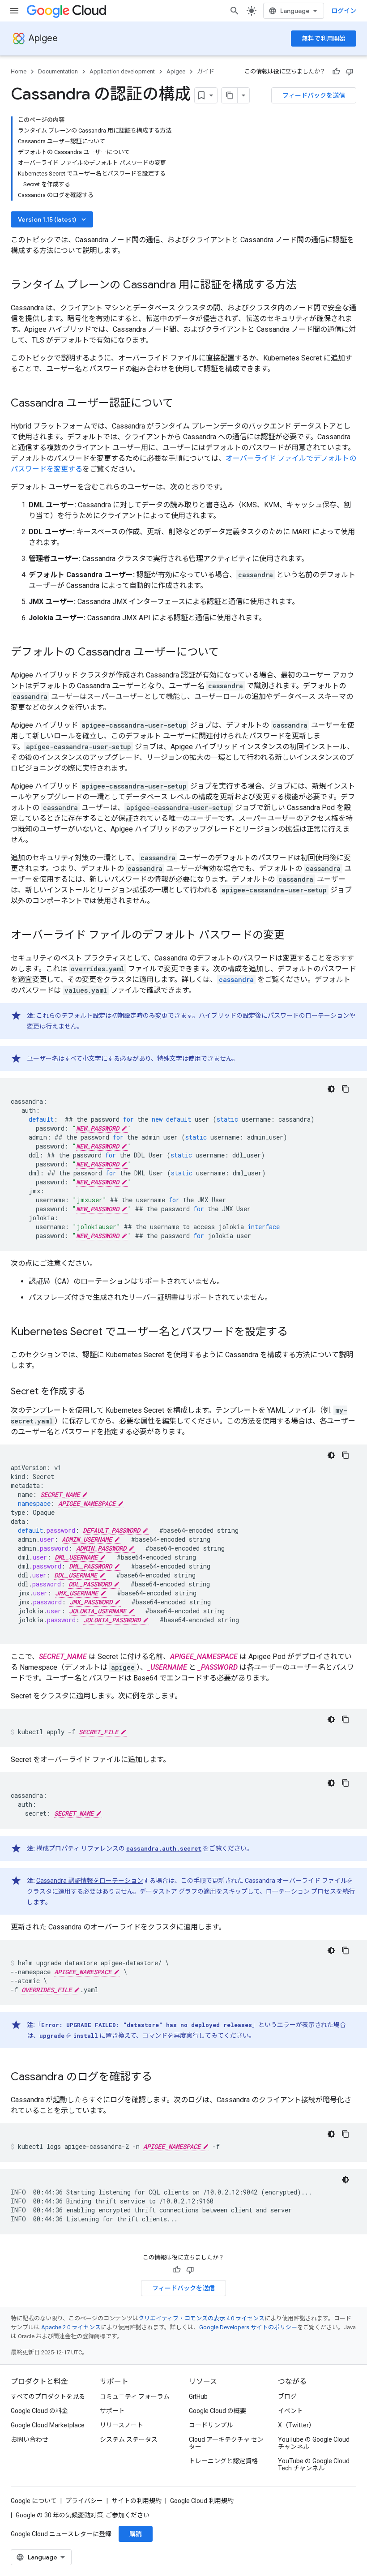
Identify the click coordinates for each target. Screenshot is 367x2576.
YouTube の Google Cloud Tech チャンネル (314, 2465)
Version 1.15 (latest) (53, 219)
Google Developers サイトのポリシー (248, 2327)
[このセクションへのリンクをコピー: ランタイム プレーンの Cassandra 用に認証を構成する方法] (306, 286)
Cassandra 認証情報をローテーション (90, 1881)
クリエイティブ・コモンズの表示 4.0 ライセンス (201, 2318)
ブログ (287, 2396)
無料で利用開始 (324, 39)
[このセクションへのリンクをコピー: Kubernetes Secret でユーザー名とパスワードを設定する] (297, 1333)
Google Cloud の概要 (218, 2411)
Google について (34, 2501)
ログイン (344, 11)
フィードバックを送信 (314, 95)
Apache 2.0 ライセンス (71, 2327)
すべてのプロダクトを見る (48, 2396)
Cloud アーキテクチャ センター (226, 2443)
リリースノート (122, 2425)
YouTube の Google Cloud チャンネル (314, 2443)
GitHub (198, 2396)
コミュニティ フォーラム (135, 2396)
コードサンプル (211, 2425)
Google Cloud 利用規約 (202, 2501)
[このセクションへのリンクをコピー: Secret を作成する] (94, 1392)
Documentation (58, 71)
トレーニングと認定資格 (223, 2461)
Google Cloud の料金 (39, 2411)
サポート (112, 2411)
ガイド (206, 71)
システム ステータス (129, 2439)
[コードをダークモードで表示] (331, 1089)
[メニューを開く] (14, 11)
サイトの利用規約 (137, 2501)
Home (19, 71)
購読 (136, 2534)
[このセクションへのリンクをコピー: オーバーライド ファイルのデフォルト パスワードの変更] (294, 936)
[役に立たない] (350, 72)
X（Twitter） (297, 2425)
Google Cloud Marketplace (48, 2425)
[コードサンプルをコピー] (346, 1089)
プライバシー (84, 2501)
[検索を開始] (235, 11)
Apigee (43, 38)
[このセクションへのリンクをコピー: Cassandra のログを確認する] (161, 2078)
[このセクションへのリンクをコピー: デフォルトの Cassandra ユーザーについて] (228, 653)
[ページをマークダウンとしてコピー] (230, 95)
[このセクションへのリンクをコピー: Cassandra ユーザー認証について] (182, 404)
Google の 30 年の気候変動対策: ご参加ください (83, 2515)
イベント (290, 2411)
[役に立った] (336, 72)
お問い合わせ (30, 2439)
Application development (122, 71)
